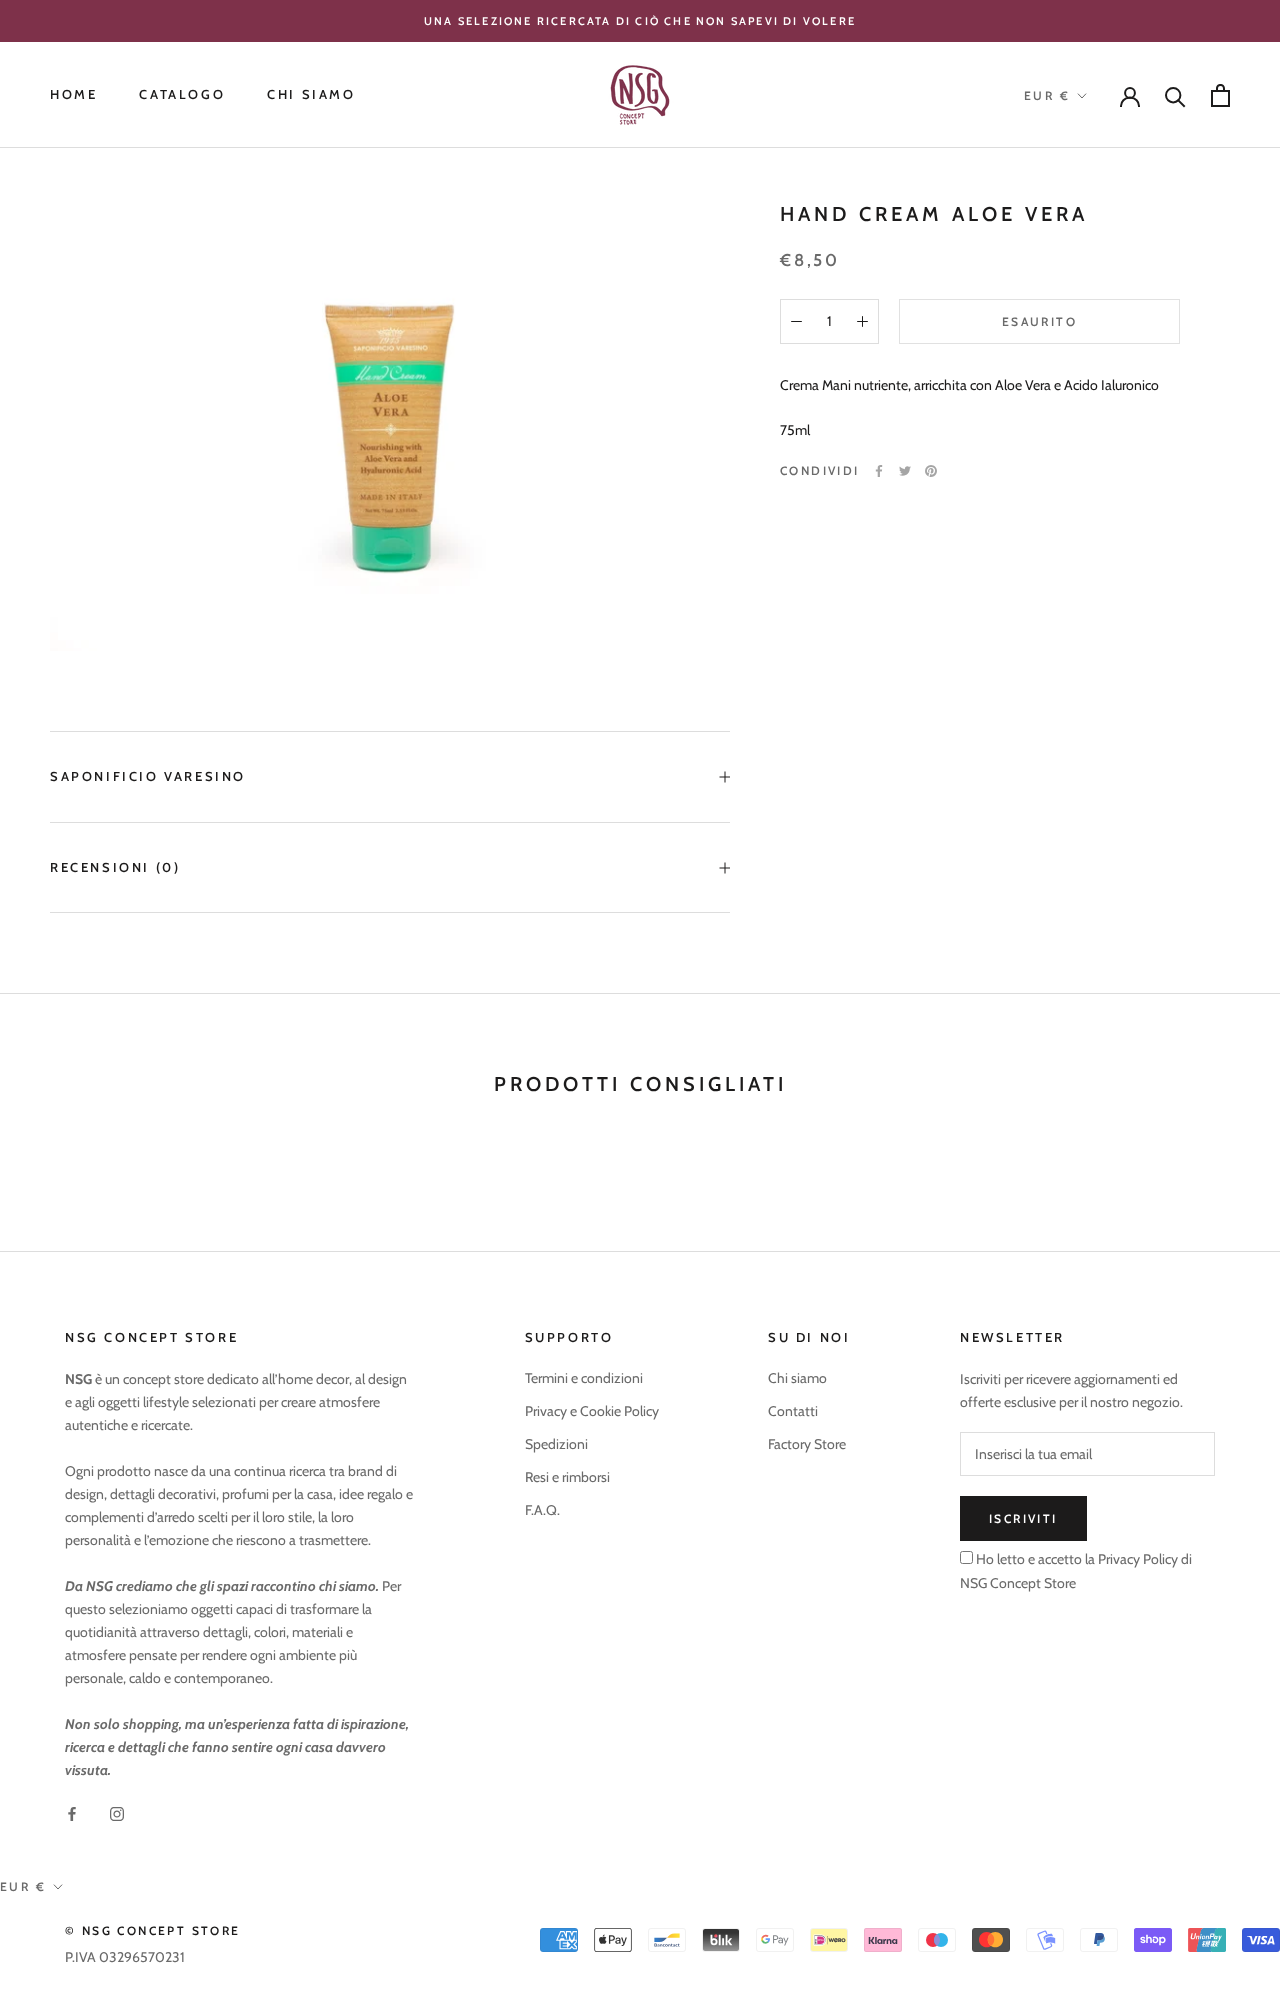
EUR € (1047, 95)
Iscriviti (1023, 1518)
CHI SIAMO (311, 95)
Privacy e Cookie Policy (592, 1411)
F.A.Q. (542, 1510)
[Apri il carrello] (1220, 95)
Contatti (793, 1411)
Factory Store (807, 1444)
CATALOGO (182, 95)
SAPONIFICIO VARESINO (148, 776)
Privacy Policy (1136, 1559)
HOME (73, 95)
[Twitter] (905, 471)
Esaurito (1039, 321)
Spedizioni (556, 1444)
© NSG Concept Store (153, 1930)
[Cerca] (1175, 95)
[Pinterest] (931, 471)
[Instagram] (117, 1813)
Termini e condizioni (584, 1378)
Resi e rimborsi (567, 1477)
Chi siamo (797, 1378)
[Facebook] (879, 471)
